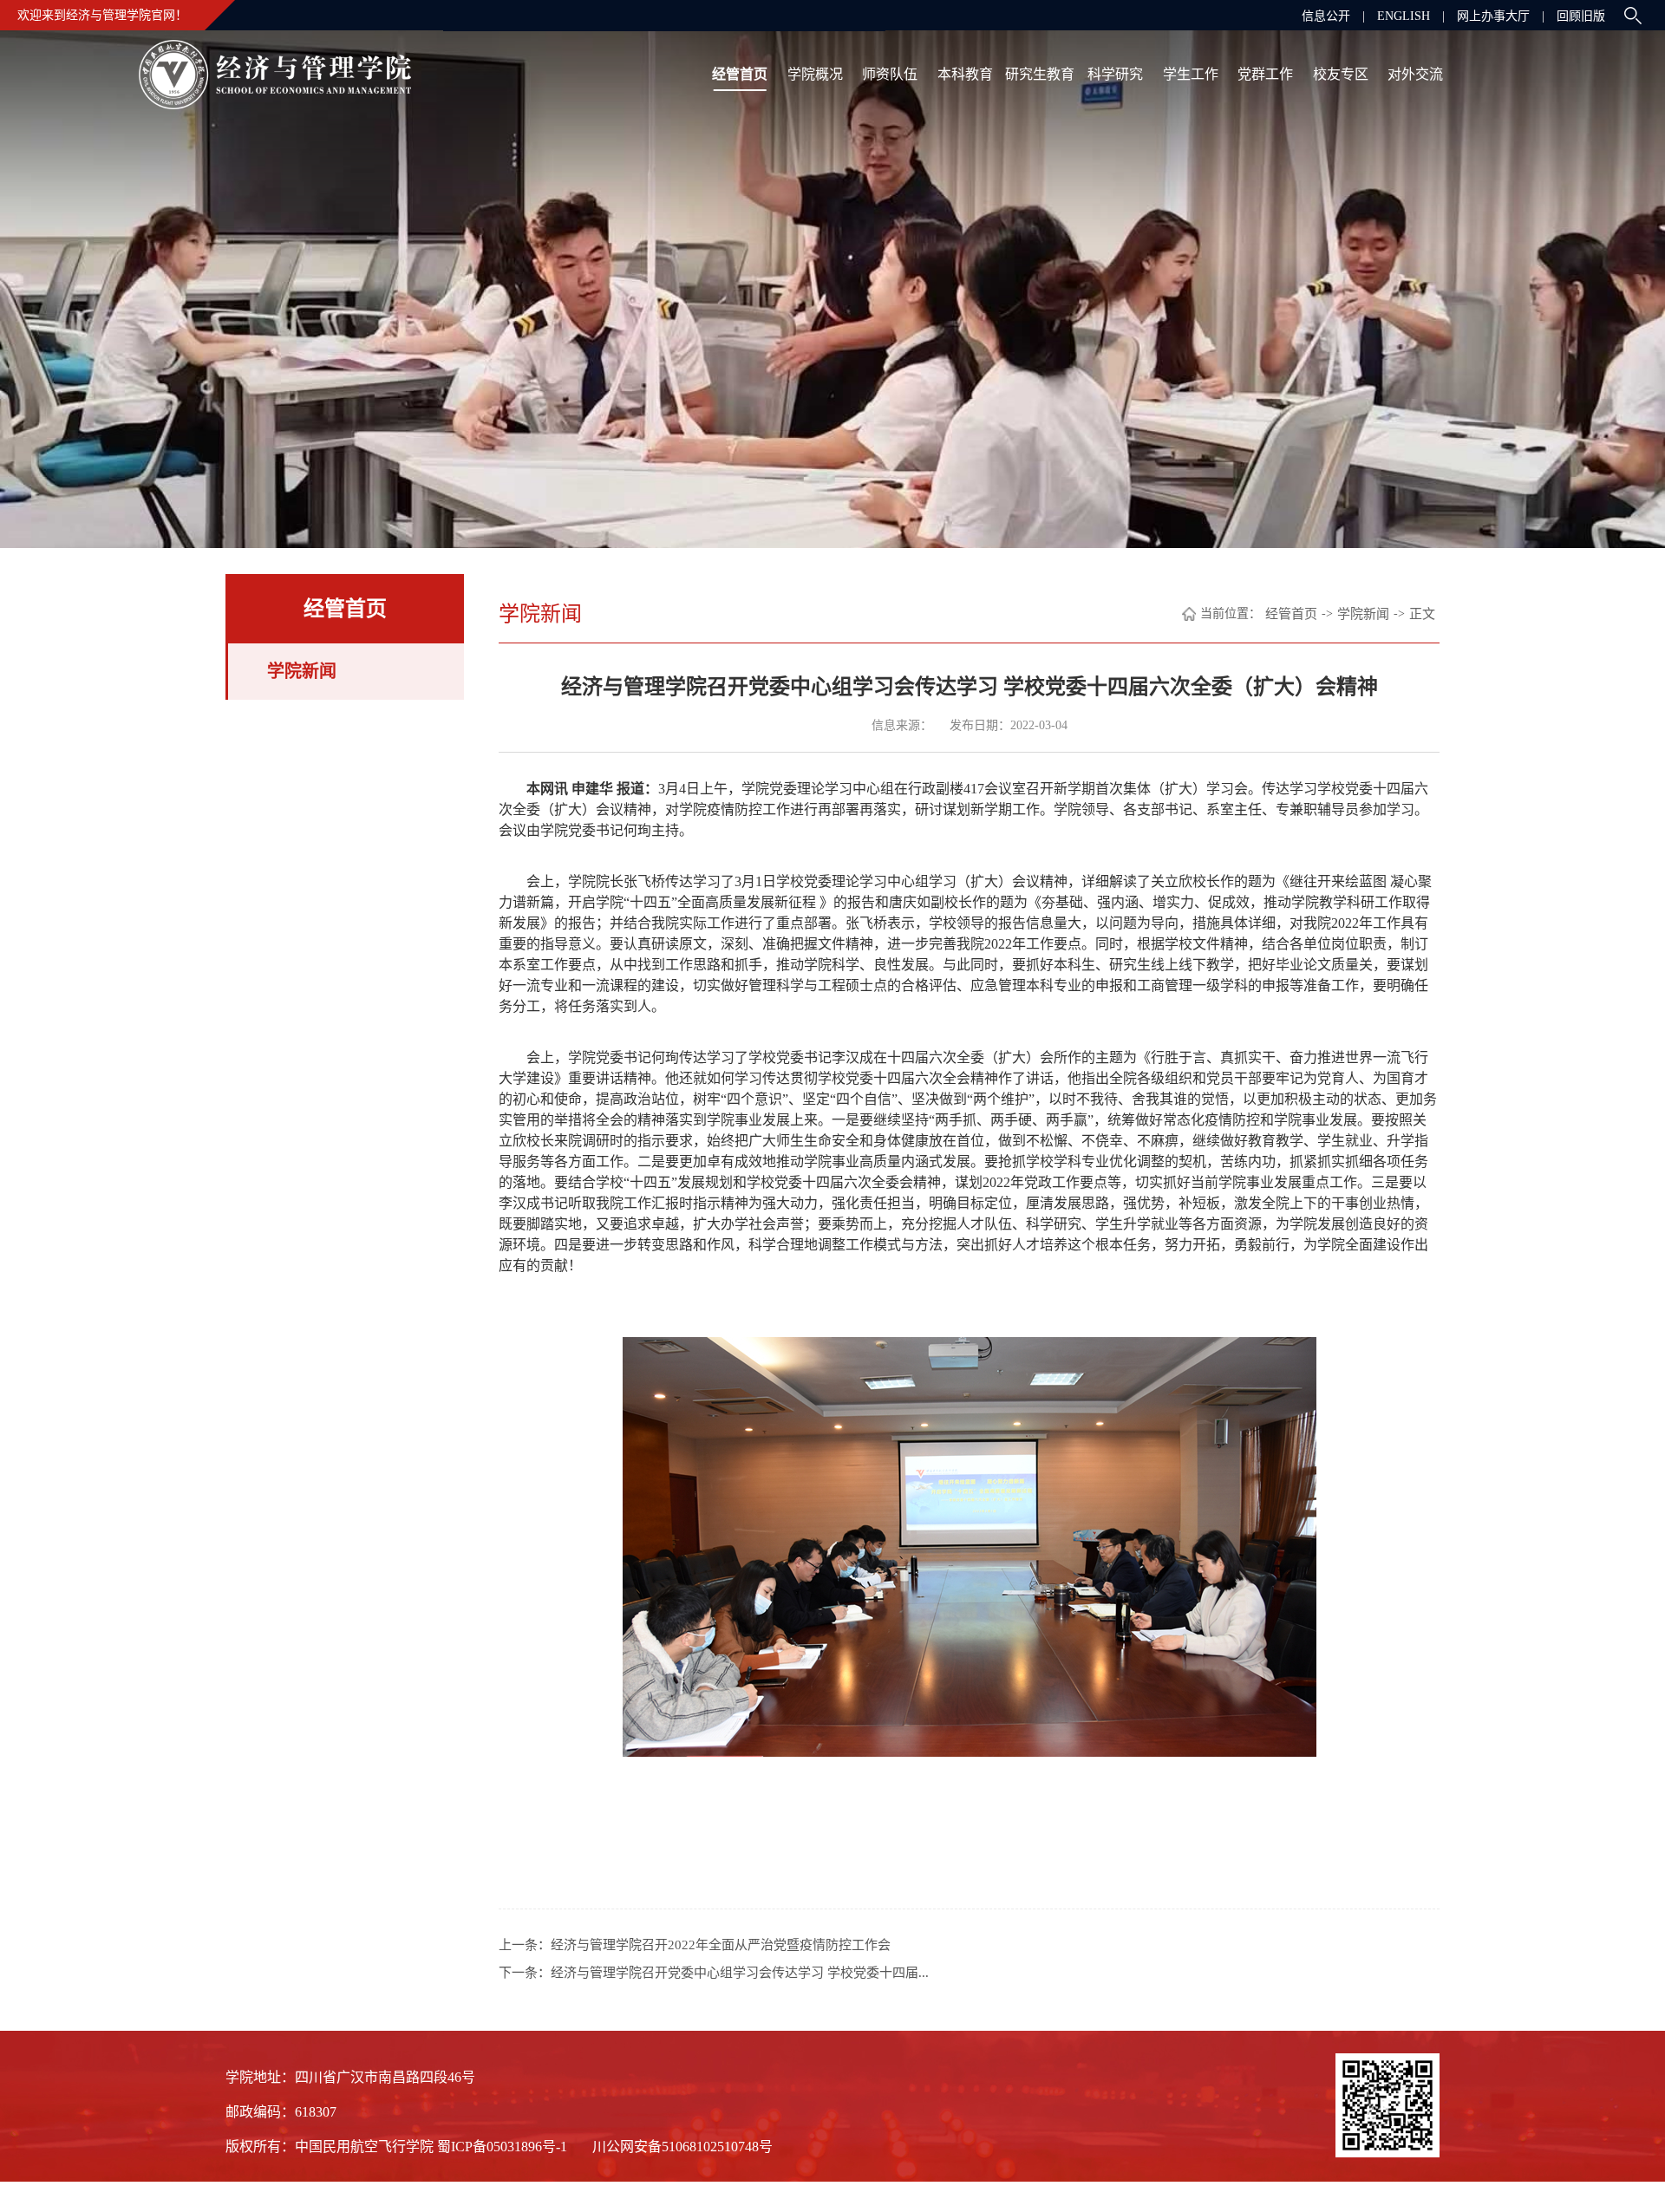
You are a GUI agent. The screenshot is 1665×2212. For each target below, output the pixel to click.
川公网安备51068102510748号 (682, 2147)
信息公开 (1326, 16)
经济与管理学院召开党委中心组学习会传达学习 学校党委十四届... (740, 1973)
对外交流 (1415, 74)
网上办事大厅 (1493, 16)
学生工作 (1191, 74)
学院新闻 (302, 671)
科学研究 (1115, 74)
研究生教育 (1040, 74)
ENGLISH (1404, 16)
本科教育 (965, 74)
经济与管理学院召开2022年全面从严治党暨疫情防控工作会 (721, 1945)
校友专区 (1341, 74)
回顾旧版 (1581, 16)
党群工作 (1265, 74)
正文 (1422, 614)
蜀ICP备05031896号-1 (504, 2147)
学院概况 (815, 74)
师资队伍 (890, 74)
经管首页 (740, 74)
